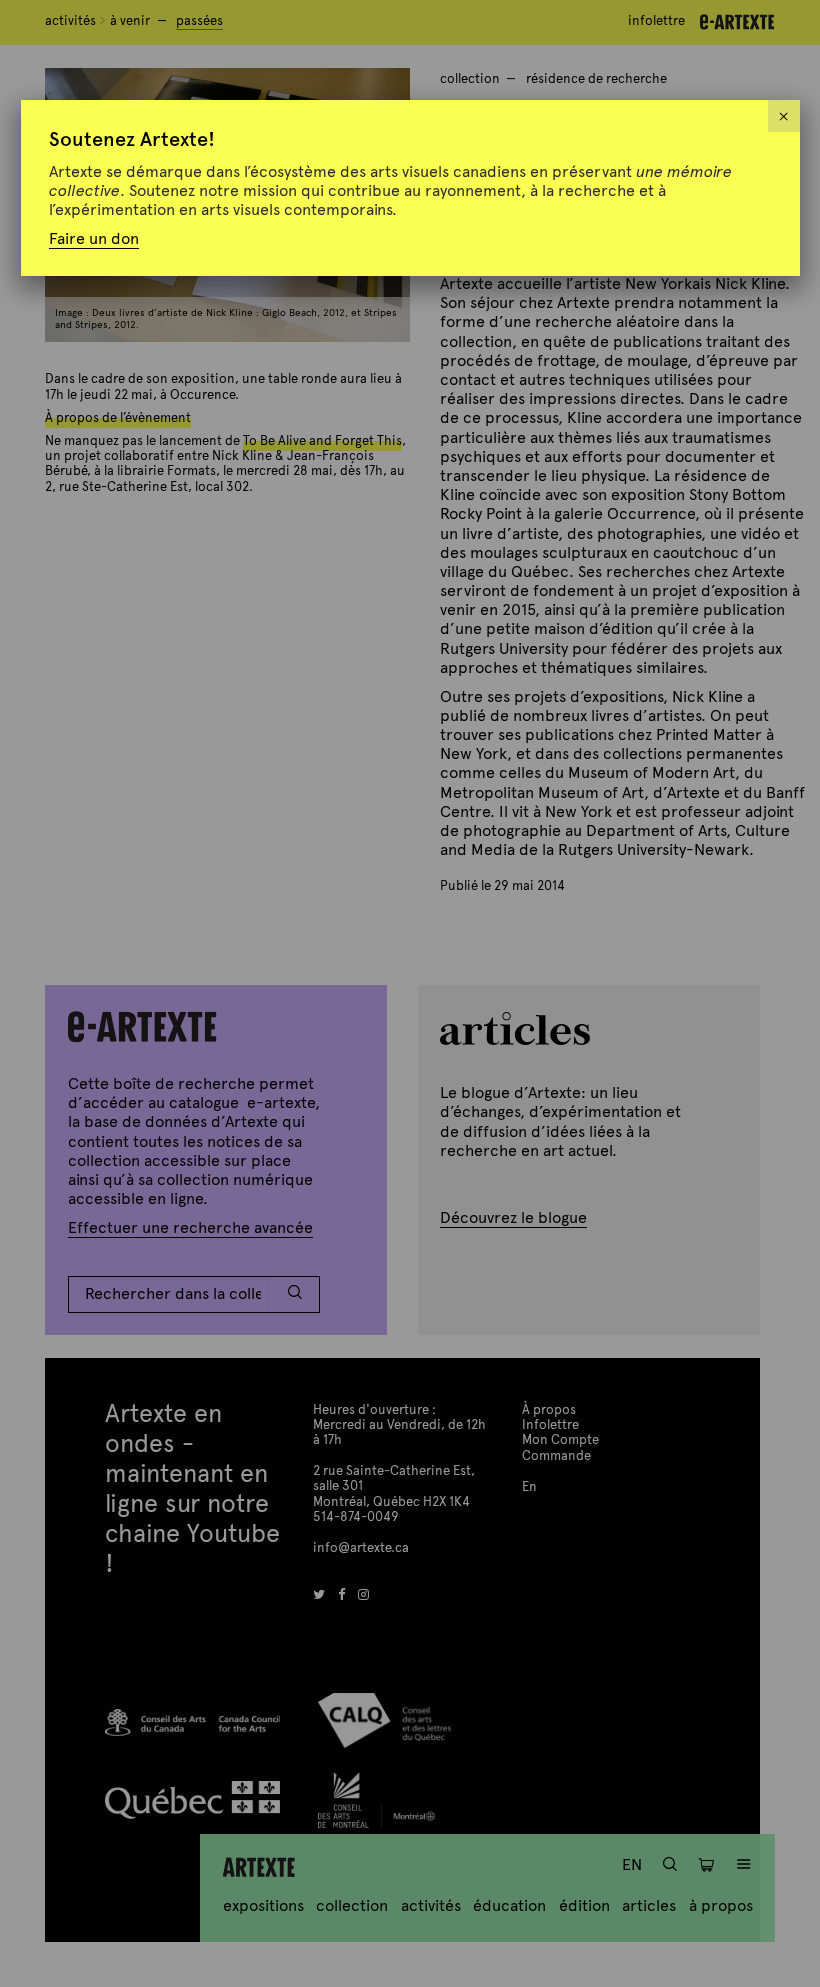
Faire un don (94, 238)
